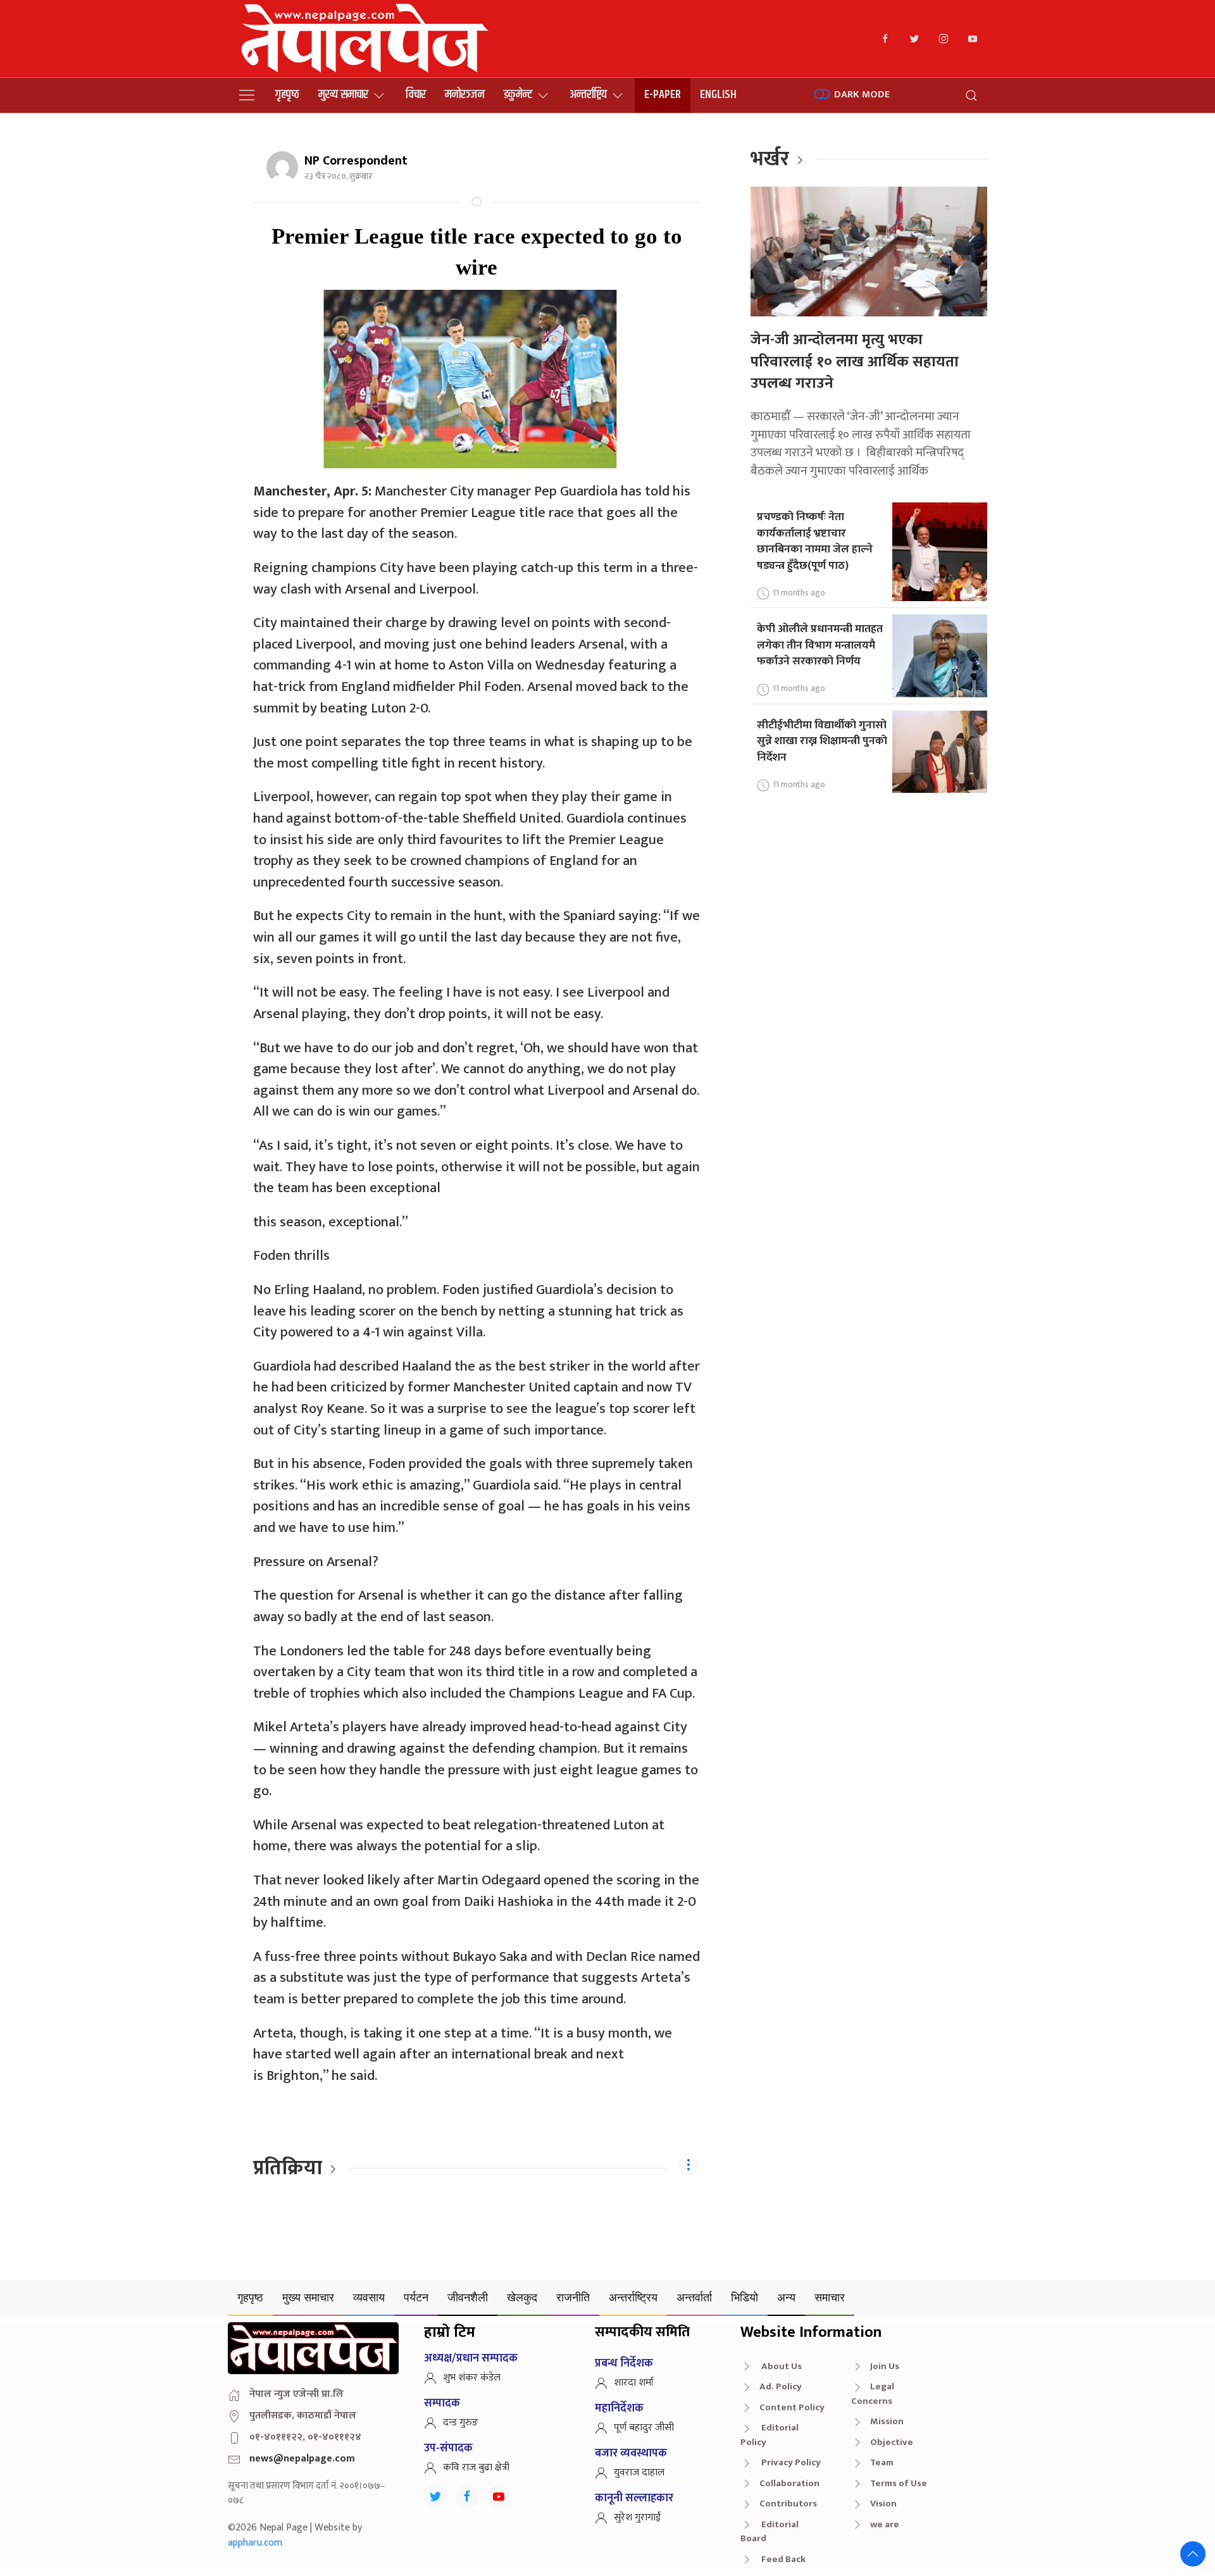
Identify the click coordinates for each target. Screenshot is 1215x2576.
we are (885, 2524)
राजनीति (573, 2297)
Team (882, 2462)
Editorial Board (769, 2532)
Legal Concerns (873, 2394)
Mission (887, 2421)
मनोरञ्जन (465, 95)
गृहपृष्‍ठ (287, 95)
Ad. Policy (781, 2386)
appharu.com (255, 2543)
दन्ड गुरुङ (461, 2423)
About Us (781, 2366)
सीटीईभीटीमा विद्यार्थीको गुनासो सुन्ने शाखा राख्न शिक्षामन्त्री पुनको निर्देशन (822, 741)
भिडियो (745, 2297)
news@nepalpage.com (302, 2459)
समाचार (830, 2297)
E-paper (663, 95)
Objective (892, 2442)
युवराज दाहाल (639, 2473)
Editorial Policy (769, 2435)
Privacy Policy (790, 2462)
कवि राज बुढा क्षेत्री (476, 2467)
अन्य (786, 2297)
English (718, 95)
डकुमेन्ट (518, 95)
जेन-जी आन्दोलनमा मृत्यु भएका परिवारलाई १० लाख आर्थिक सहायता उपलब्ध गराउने (855, 362)
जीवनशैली (468, 2297)
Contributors (788, 2504)
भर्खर (770, 159)
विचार (416, 95)
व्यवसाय (369, 2297)
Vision (883, 2504)
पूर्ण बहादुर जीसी (644, 2428)
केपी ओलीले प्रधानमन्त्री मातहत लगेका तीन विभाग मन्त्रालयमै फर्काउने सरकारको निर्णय (820, 645)
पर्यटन (416, 2297)
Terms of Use (899, 2483)
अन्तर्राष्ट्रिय (588, 95)
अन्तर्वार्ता (694, 2297)
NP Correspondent (356, 161)
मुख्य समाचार (343, 95)
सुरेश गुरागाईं (637, 2517)
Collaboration (789, 2483)
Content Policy (792, 2407)
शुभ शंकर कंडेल (472, 2378)
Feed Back (782, 2559)
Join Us (885, 2366)
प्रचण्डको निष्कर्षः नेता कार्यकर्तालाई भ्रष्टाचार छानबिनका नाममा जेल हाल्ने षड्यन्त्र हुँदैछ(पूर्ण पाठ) (815, 541)
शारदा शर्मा (634, 2383)
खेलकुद (522, 2297)
